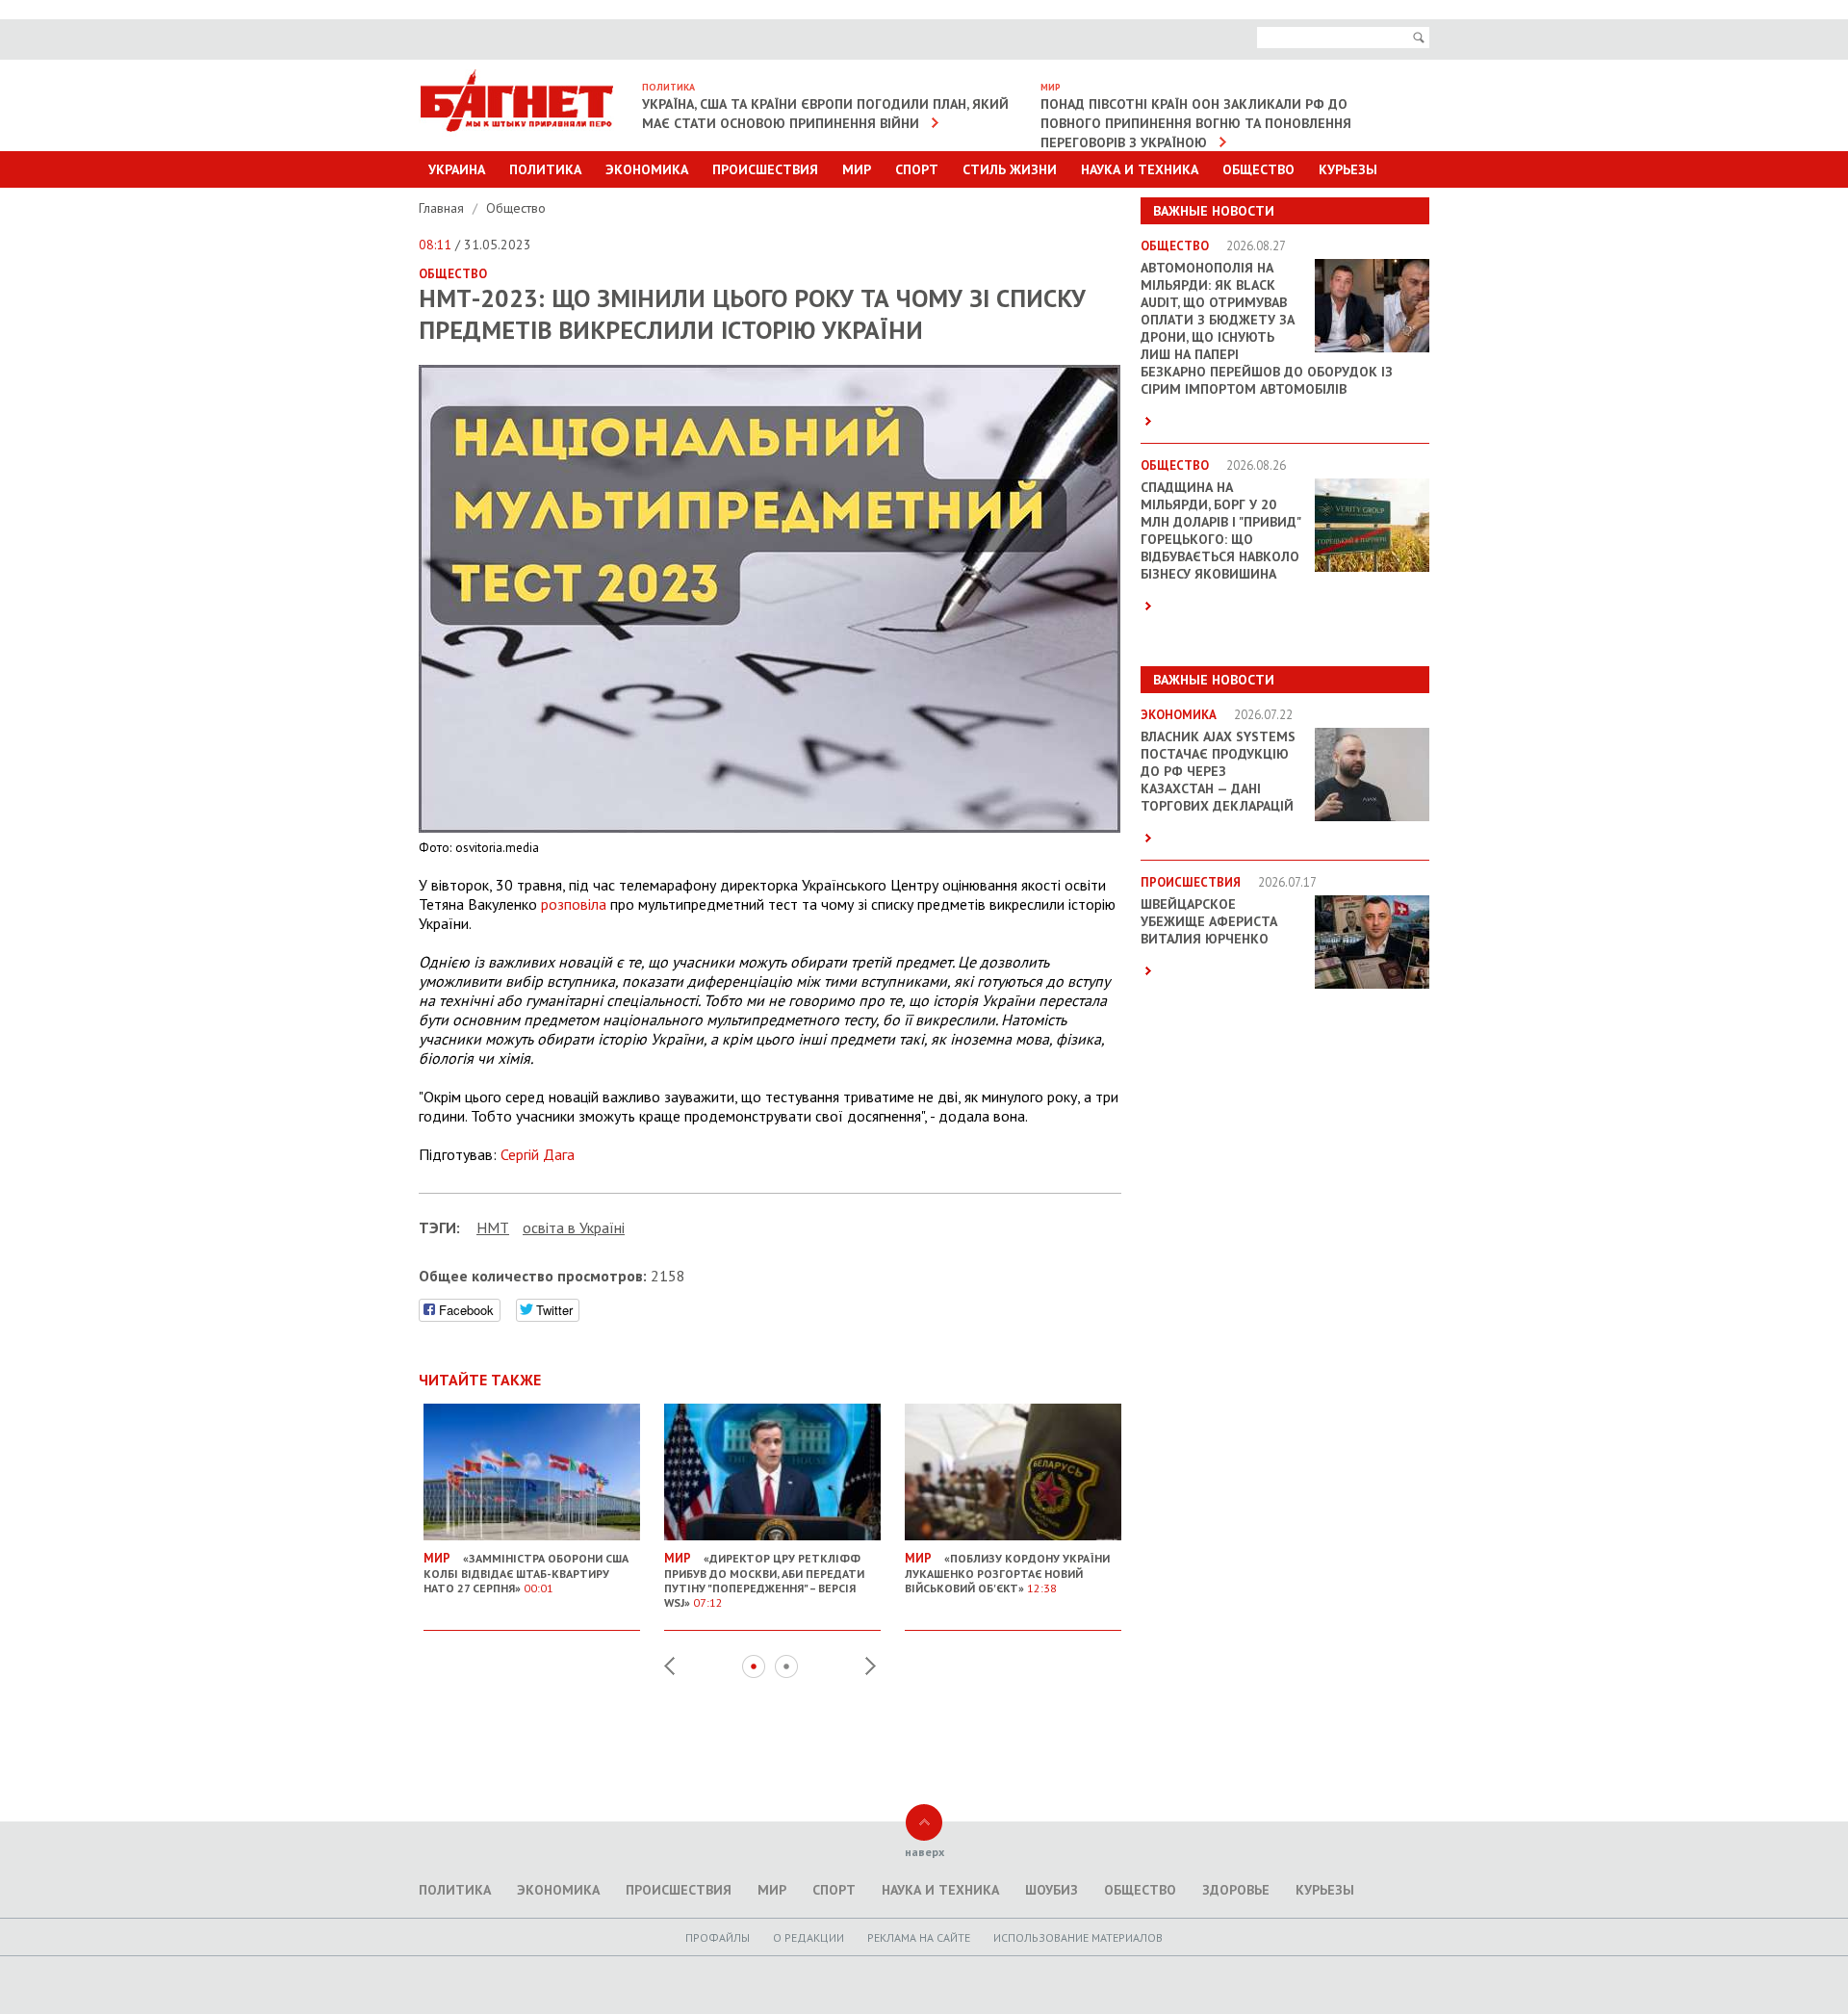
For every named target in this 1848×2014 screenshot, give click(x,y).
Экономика (647, 169)
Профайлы (718, 1937)
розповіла (574, 904)
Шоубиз (1052, 1890)
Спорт (917, 169)
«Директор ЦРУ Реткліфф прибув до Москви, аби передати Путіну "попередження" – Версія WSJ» (764, 1580)
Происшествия (765, 169)
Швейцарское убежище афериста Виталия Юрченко (1209, 921)
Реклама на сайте (919, 1937)
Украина (457, 169)
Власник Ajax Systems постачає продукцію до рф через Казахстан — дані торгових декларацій (1218, 771)
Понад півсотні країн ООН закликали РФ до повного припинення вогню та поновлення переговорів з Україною (1196, 123)
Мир (857, 169)
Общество (1258, 169)
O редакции (808, 1937)
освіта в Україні (574, 1227)
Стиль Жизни (1010, 169)
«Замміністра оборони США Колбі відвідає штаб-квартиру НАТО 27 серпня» (526, 1573)
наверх (924, 1852)
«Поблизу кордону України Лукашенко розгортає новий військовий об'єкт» (1007, 1573)
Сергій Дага (538, 1154)
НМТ (493, 1227)
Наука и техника (1140, 169)
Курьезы (1348, 169)
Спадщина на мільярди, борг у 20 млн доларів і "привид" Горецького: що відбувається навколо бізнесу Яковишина (1220, 530)
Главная (443, 208)
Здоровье (1236, 1890)
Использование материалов (1078, 1937)
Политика (545, 169)
